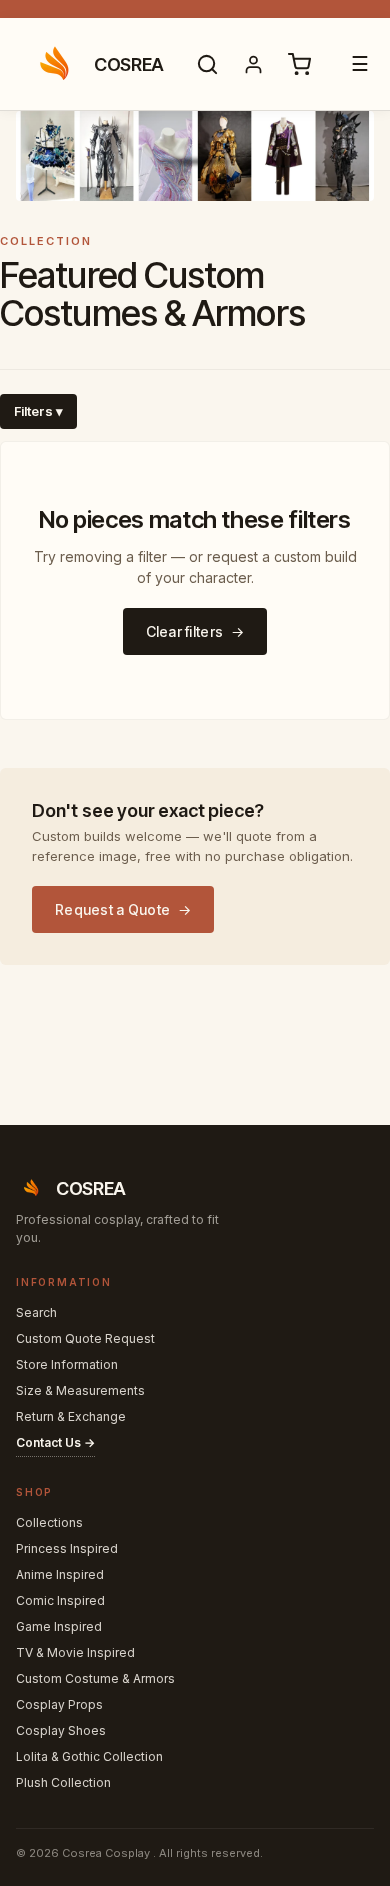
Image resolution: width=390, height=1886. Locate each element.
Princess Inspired (67, 1548)
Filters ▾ (38, 411)
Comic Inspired (60, 1600)
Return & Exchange (71, 1416)
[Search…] (208, 64)
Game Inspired (59, 1626)
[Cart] (300, 64)
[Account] (254, 64)
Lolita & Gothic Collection (89, 1756)
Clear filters (185, 631)
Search (36, 1312)
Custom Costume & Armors (95, 1678)
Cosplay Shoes (61, 1730)
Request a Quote (112, 909)
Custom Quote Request (85, 1338)
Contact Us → (55, 1442)
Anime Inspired (60, 1574)
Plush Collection (63, 1782)
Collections (49, 1522)
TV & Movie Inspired (75, 1652)
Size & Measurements (80, 1390)
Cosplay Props (59, 1704)
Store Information (67, 1364)
